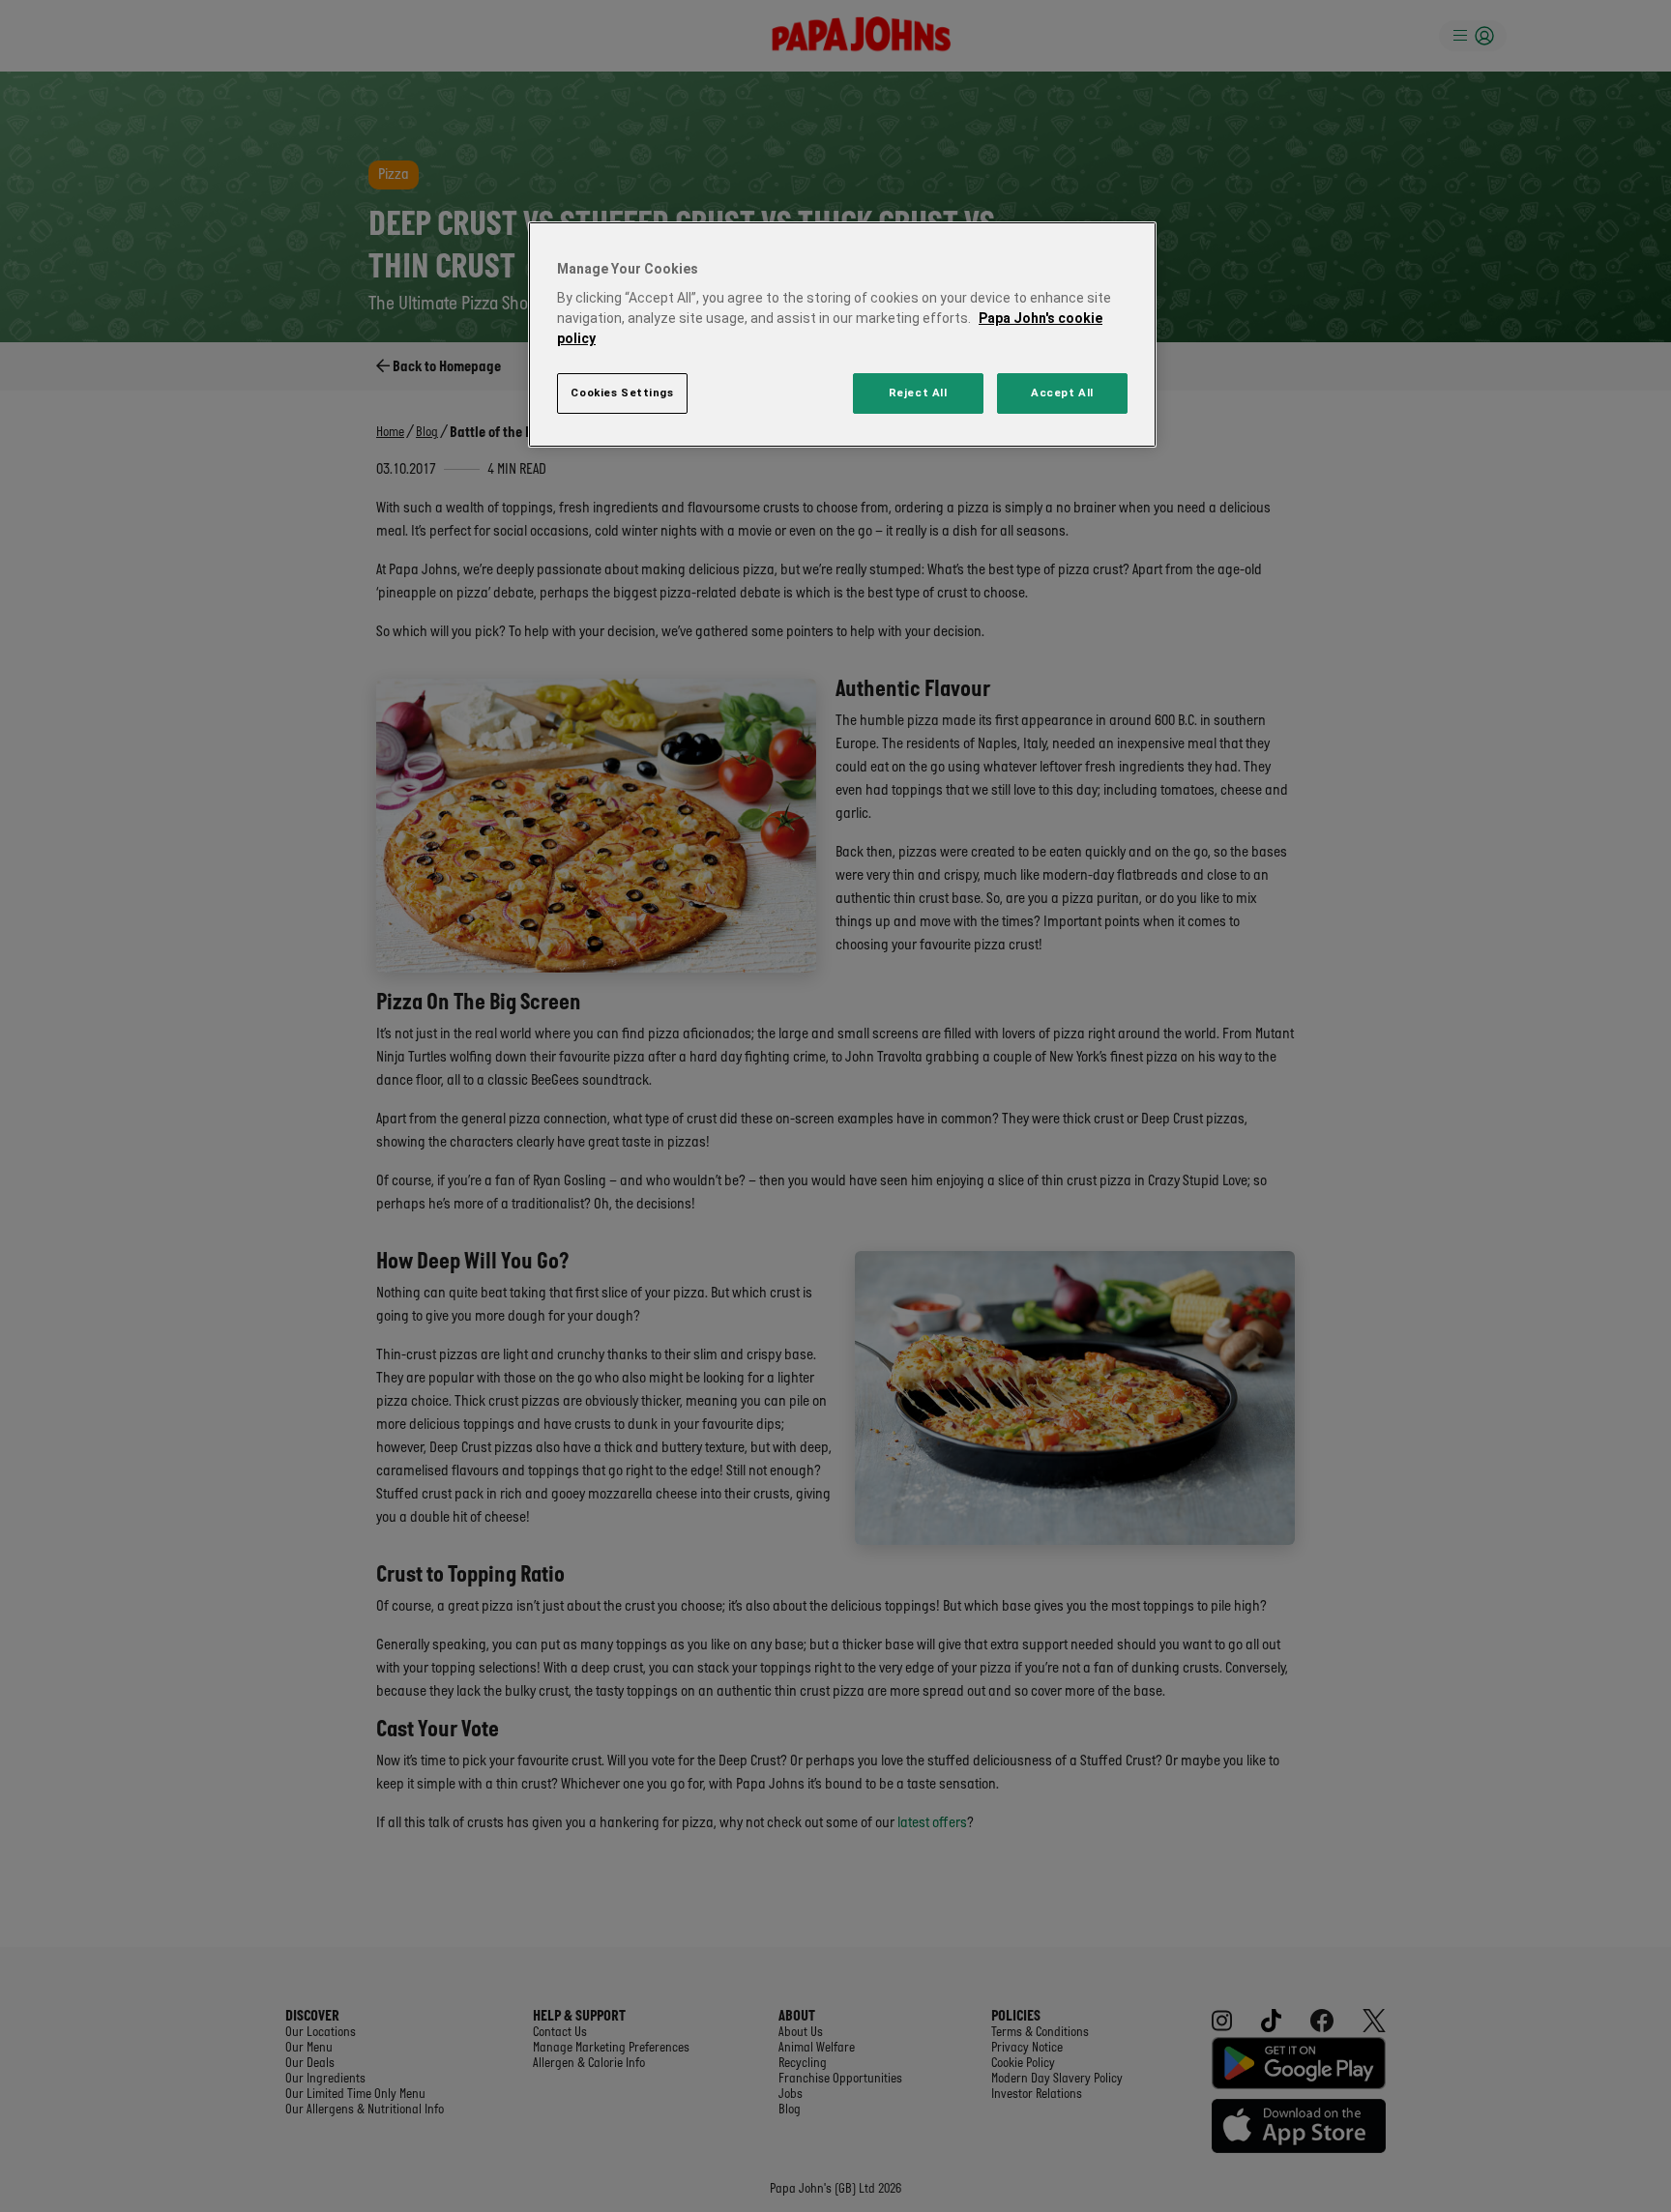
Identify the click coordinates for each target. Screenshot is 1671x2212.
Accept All (1062, 393)
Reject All (918, 393)
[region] (842, 335)
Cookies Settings (622, 393)
